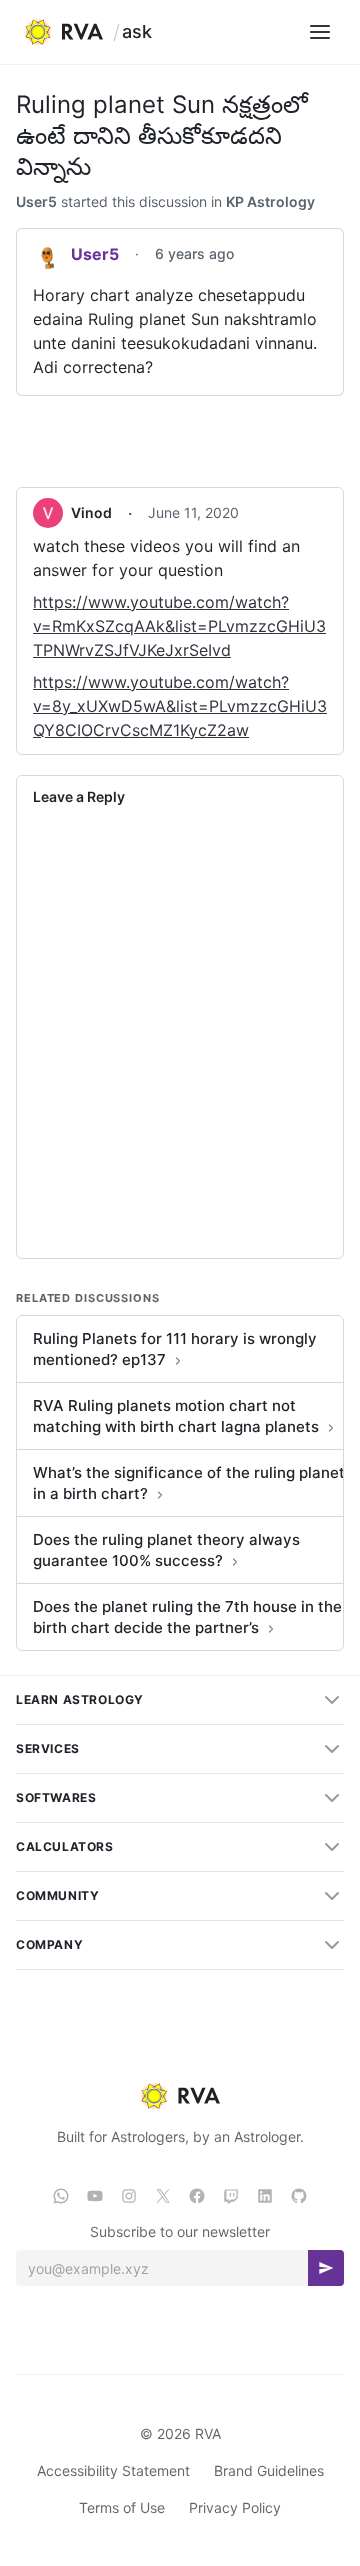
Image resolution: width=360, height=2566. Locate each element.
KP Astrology (270, 201)
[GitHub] (299, 2196)
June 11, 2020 (193, 512)
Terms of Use (122, 2507)
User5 (36, 201)
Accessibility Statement (113, 2470)
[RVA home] (63, 32)
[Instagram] (129, 2196)
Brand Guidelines (269, 2470)
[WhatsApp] (61, 2196)
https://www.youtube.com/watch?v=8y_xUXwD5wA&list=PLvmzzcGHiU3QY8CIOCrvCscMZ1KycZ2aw (180, 706)
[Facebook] (197, 2196)
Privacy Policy (235, 2507)
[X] (163, 2196)
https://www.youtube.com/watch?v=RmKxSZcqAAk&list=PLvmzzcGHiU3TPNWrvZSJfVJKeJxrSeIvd (179, 626)
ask (137, 31)
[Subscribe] (326, 2268)
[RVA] (179, 2096)
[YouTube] (95, 2196)
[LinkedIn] (265, 2196)
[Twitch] (231, 2196)
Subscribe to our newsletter (180, 2231)
